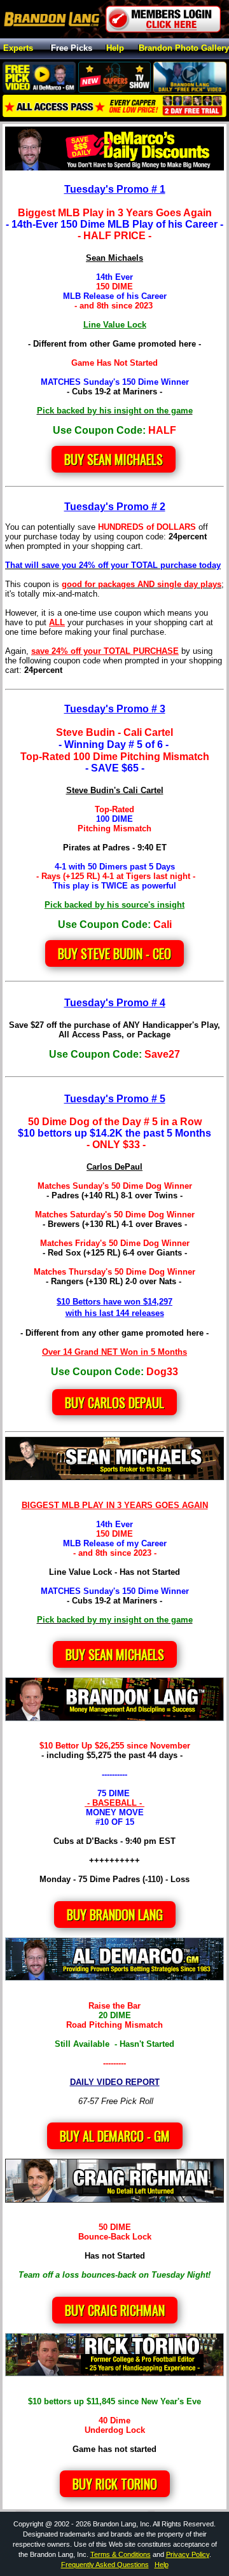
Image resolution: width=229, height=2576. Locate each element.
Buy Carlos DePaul (114, 1402)
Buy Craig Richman (115, 2310)
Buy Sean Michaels (114, 459)
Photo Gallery (184, 49)
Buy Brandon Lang (115, 1915)
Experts (18, 49)
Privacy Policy (188, 2554)
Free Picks (72, 49)
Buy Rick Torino (115, 2484)
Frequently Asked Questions (105, 2565)
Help (115, 49)
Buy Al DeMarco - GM (115, 2136)
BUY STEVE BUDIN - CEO (114, 953)
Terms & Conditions (121, 2554)
